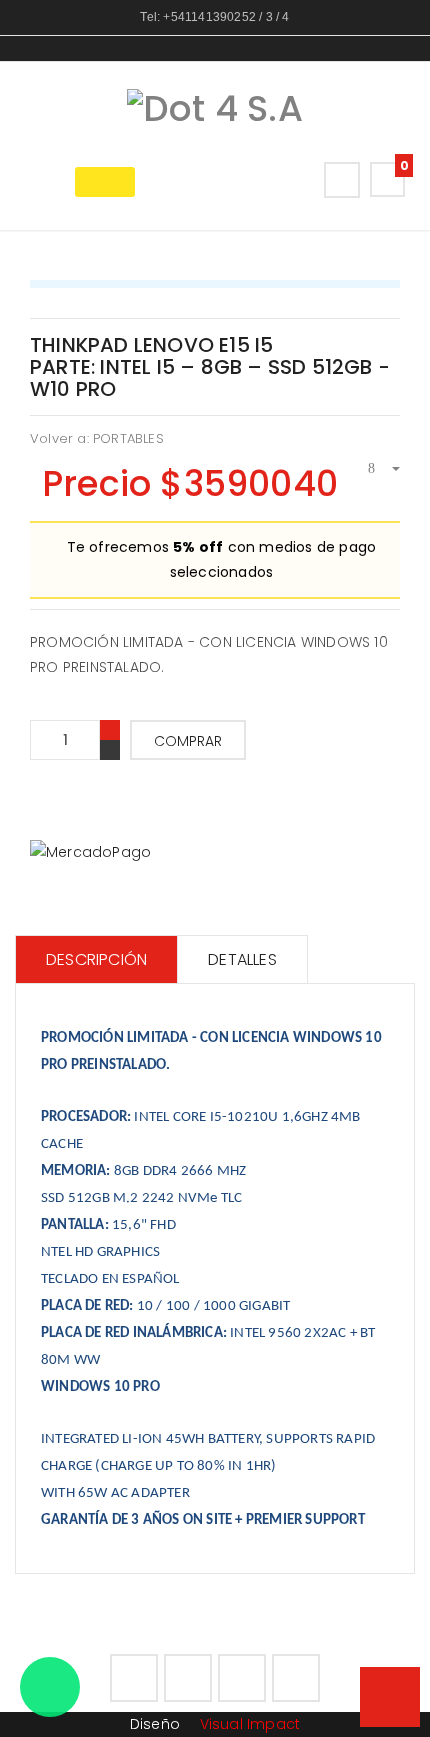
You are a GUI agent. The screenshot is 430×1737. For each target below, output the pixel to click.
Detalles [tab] (242, 959)
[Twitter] (188, 1678)
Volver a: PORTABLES (97, 438)
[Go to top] (390, 1697)
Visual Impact (247, 1724)
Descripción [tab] (96, 959)
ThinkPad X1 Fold (391, 331)
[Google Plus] (242, 1678)
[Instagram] (296, 1678)
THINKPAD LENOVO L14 (369, 331)
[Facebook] (134, 1678)
